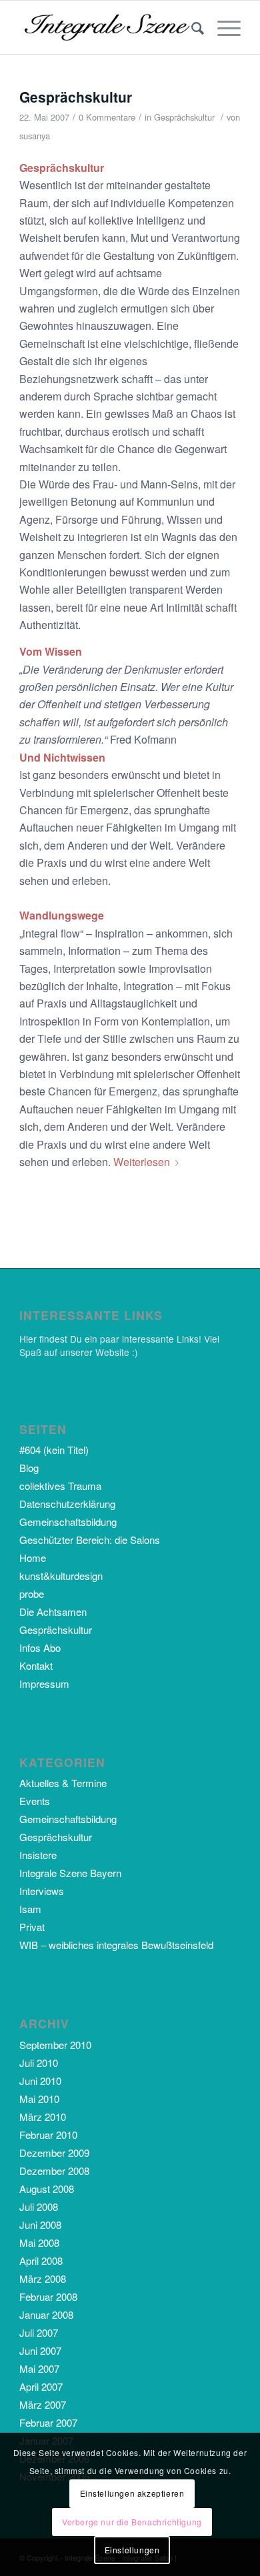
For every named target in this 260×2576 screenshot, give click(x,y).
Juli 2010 (39, 2063)
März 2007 (43, 2404)
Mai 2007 (39, 2368)
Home (33, 1558)
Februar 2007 (48, 2422)
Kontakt (36, 1665)
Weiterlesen (142, 1162)
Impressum (44, 1683)
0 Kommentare (107, 117)
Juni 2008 (40, 2225)
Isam (30, 1909)
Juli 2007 (39, 2332)
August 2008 (47, 2189)
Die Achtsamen (53, 1611)
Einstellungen (132, 2550)
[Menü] (222, 27)
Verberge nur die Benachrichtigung (132, 2522)
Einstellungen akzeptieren (132, 2493)
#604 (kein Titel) (54, 1450)
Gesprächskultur (76, 97)
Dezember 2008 (54, 2171)
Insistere (38, 1855)
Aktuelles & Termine (63, 1783)
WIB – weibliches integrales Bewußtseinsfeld (116, 1945)
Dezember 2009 (54, 2153)
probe (32, 1594)
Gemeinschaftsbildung (68, 1522)
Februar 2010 (48, 2135)
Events (35, 1801)
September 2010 (55, 2045)
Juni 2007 (40, 2350)
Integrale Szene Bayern (70, 1873)
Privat (32, 1927)
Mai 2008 (39, 2243)
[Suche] (191, 27)
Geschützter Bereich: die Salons (90, 1540)
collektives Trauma (60, 1486)
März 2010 (43, 2117)
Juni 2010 (40, 2081)
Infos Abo (40, 1647)
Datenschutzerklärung (67, 1504)
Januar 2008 (46, 2314)
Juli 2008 (39, 2207)
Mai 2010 (39, 2099)
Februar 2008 (48, 2296)
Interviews (42, 1891)
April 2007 (41, 2386)
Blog (29, 1468)
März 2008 (43, 2278)
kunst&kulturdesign (61, 1576)
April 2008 (41, 2260)
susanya (35, 136)
